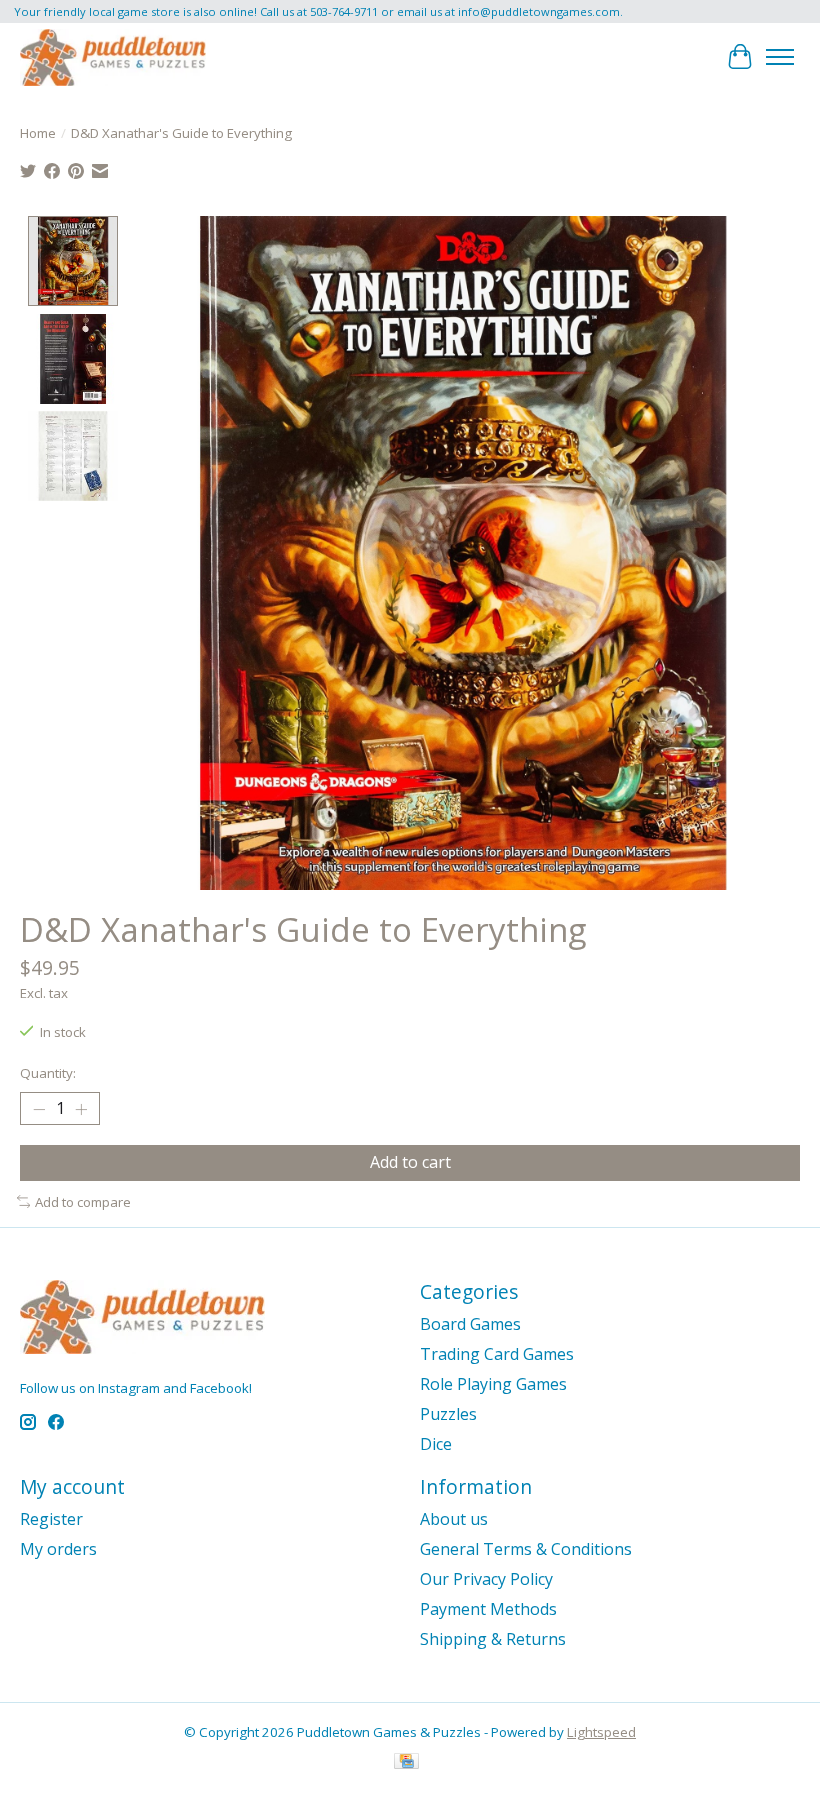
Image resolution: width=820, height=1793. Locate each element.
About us (454, 1519)
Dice (436, 1444)
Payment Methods (488, 1609)
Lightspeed (601, 1732)
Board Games (470, 1324)
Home (38, 133)
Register (51, 1519)
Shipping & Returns (493, 1639)
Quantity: (48, 1073)
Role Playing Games (493, 1384)
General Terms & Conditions (526, 1549)
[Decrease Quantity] (39, 1109)
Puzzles (448, 1414)
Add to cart (410, 1162)
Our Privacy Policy (486, 1579)
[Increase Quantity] (81, 1109)
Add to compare (83, 1202)
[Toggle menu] (780, 57)
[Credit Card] (406, 1763)
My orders (58, 1549)
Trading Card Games (497, 1354)
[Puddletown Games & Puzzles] (113, 57)
